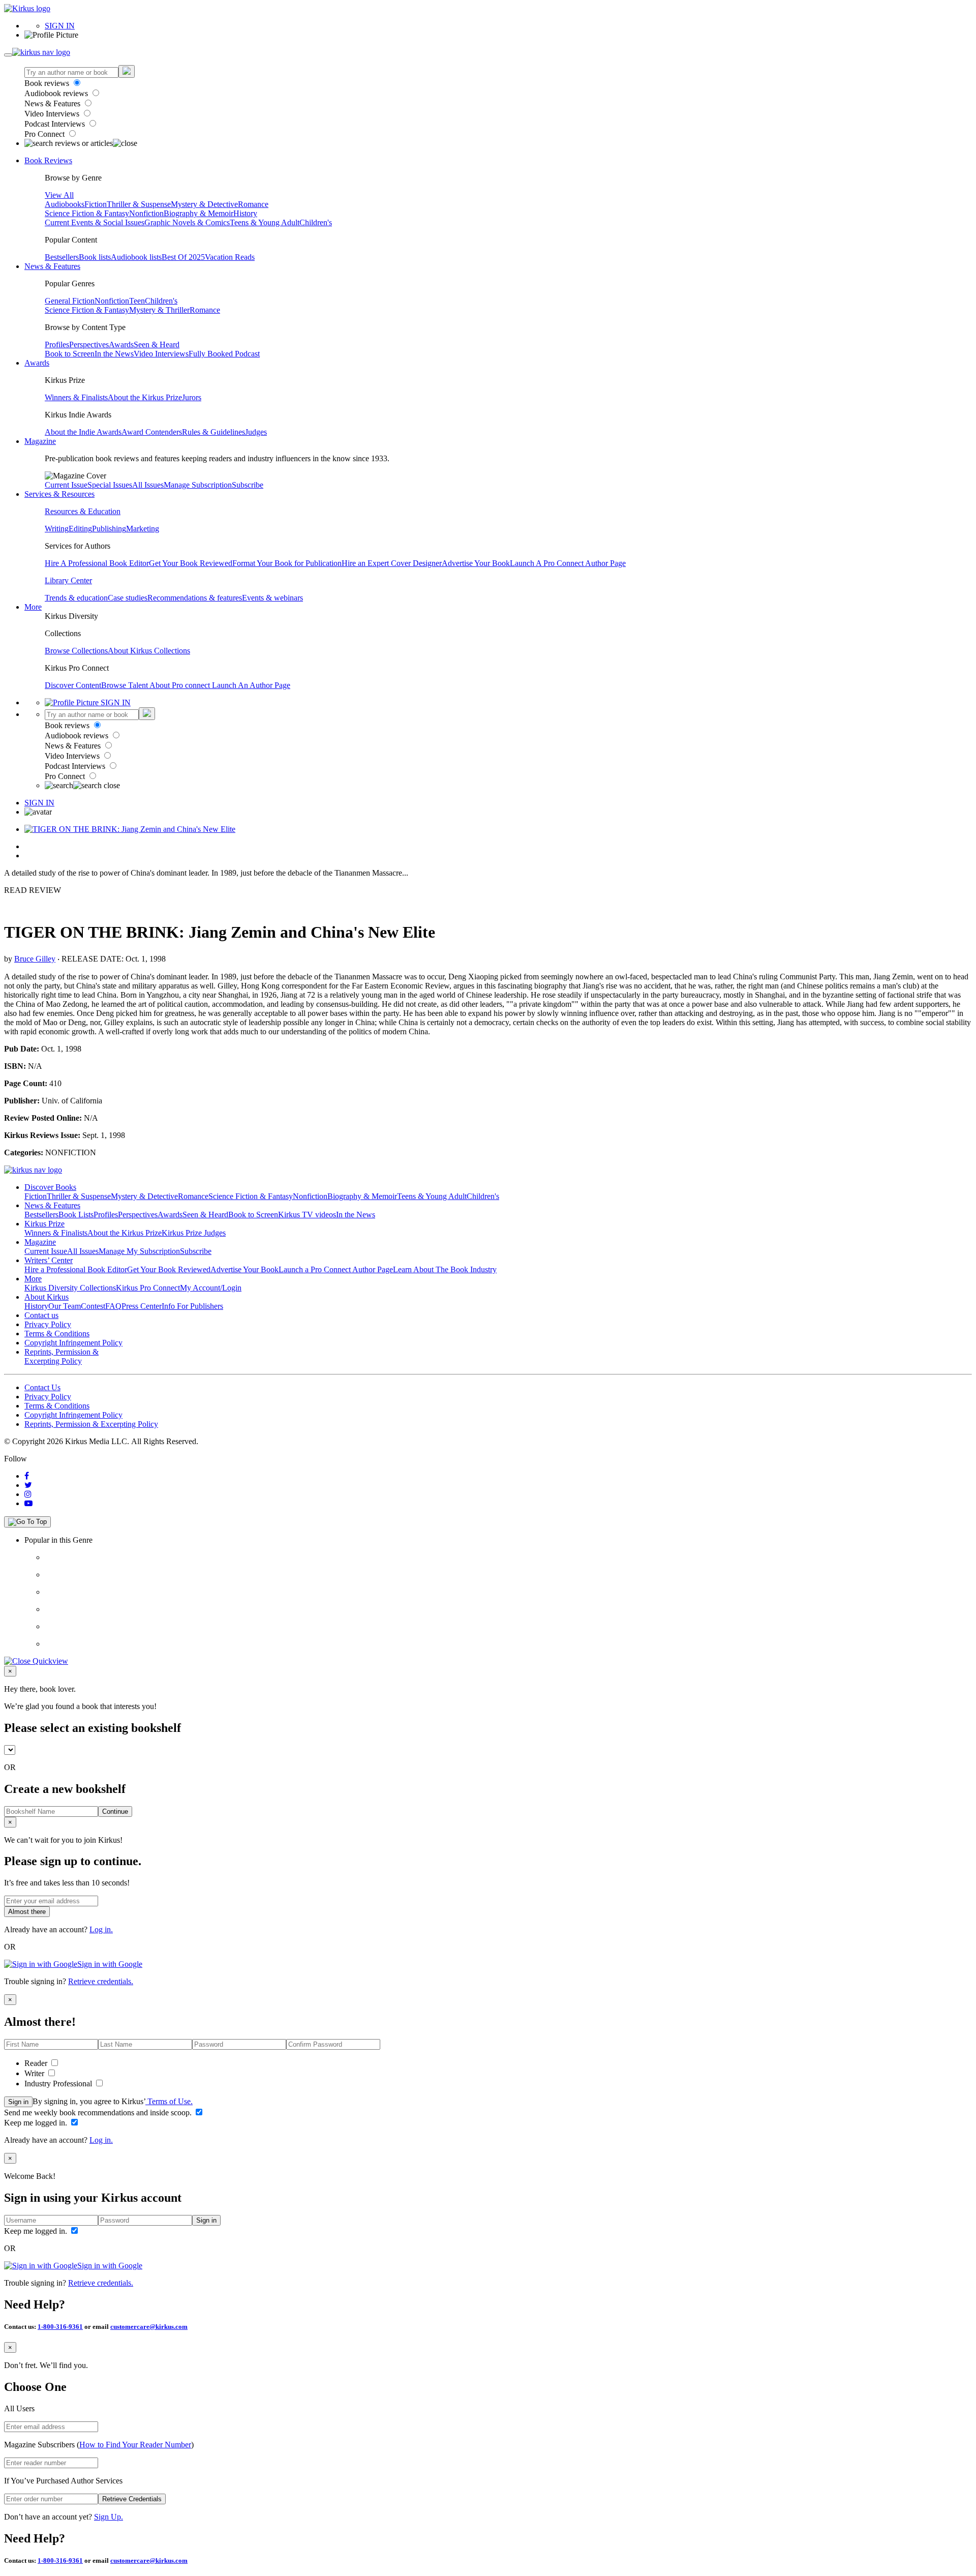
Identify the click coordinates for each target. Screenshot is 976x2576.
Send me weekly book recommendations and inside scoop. (99, 2113)
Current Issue (66, 485)
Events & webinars (272, 598)
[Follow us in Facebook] (27, 1476)
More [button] (33, 607)
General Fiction (70, 301)
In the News (114, 354)
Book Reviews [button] (48, 160)
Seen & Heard (157, 345)
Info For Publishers (192, 1306)
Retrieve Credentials (132, 2499)
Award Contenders (152, 432)
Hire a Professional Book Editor (76, 1269)
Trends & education (76, 598)
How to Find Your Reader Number (135, 2445)
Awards (121, 345)
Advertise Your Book (476, 563)
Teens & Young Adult (265, 222)
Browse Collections (76, 651)
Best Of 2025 (183, 257)
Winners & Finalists (76, 397)
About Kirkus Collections (149, 651)
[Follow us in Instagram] (28, 1494)
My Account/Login (211, 1288)
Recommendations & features (195, 598)
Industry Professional (59, 2084)
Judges (256, 432)
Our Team (65, 1306)
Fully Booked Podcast (224, 354)
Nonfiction (146, 213)
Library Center (68, 580)
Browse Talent (125, 685)
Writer (35, 2073)
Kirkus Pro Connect (148, 1288)
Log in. (101, 1929)
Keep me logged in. (37, 2123)
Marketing (143, 529)
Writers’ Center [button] (49, 1260)
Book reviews (48, 83)
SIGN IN (60, 26)
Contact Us (42, 1387)
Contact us (41, 1315)
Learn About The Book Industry (445, 1269)
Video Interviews (53, 114)
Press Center (142, 1306)
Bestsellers (62, 257)
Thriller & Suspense (139, 204)
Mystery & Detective (204, 204)
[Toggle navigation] (8, 55)
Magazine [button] (40, 441)
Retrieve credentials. (101, 1981)
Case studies (128, 598)
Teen (137, 301)
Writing (57, 529)
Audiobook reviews (57, 93)
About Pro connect (181, 685)
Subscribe (248, 485)
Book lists (95, 257)
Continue (115, 1811)
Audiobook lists (136, 257)
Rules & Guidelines (213, 432)
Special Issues (110, 485)
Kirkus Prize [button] (44, 1224)
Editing (80, 529)
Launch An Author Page (251, 685)
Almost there (27, 1912)
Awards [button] (37, 363)
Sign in (18, 2102)
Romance (253, 204)
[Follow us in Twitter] (28, 1485)
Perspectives (89, 345)
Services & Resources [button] (59, 494)
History (245, 213)
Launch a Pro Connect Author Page (336, 1269)
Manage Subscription (198, 485)
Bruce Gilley (35, 959)
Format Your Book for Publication (287, 563)
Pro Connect (45, 134)
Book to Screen (70, 354)
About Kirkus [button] (47, 1297)
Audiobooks (65, 204)
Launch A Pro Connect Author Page (568, 563)
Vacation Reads (230, 257)
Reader (37, 2063)
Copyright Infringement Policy (73, 1343)
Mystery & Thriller (159, 310)
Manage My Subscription (139, 1251)
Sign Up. (109, 2517)
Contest (93, 1306)
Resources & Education (83, 511)
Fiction (96, 204)
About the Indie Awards (83, 432)
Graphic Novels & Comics (187, 222)
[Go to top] (27, 1522)
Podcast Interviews (56, 124)
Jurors (192, 397)
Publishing (109, 529)
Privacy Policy (48, 1324)
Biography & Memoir (199, 213)
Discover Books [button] (50, 1187)
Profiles (57, 345)
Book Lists (76, 1215)
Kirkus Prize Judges (194, 1233)
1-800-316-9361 (60, 2327)
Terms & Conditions (57, 1334)
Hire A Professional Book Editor (97, 563)
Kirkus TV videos (307, 1215)
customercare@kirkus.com (149, 2327)
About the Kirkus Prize (145, 397)
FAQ (113, 1306)
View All (59, 195)
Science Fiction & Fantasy (87, 213)
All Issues (148, 485)
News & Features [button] (52, 266)
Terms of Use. (169, 2101)
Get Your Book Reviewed (191, 563)
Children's (316, 222)
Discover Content (73, 685)
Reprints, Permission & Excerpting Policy (62, 1356)
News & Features (53, 103)
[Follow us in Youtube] (28, 1503)
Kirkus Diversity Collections (70, 1288)
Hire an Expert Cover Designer (392, 563)
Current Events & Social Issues (95, 222)
